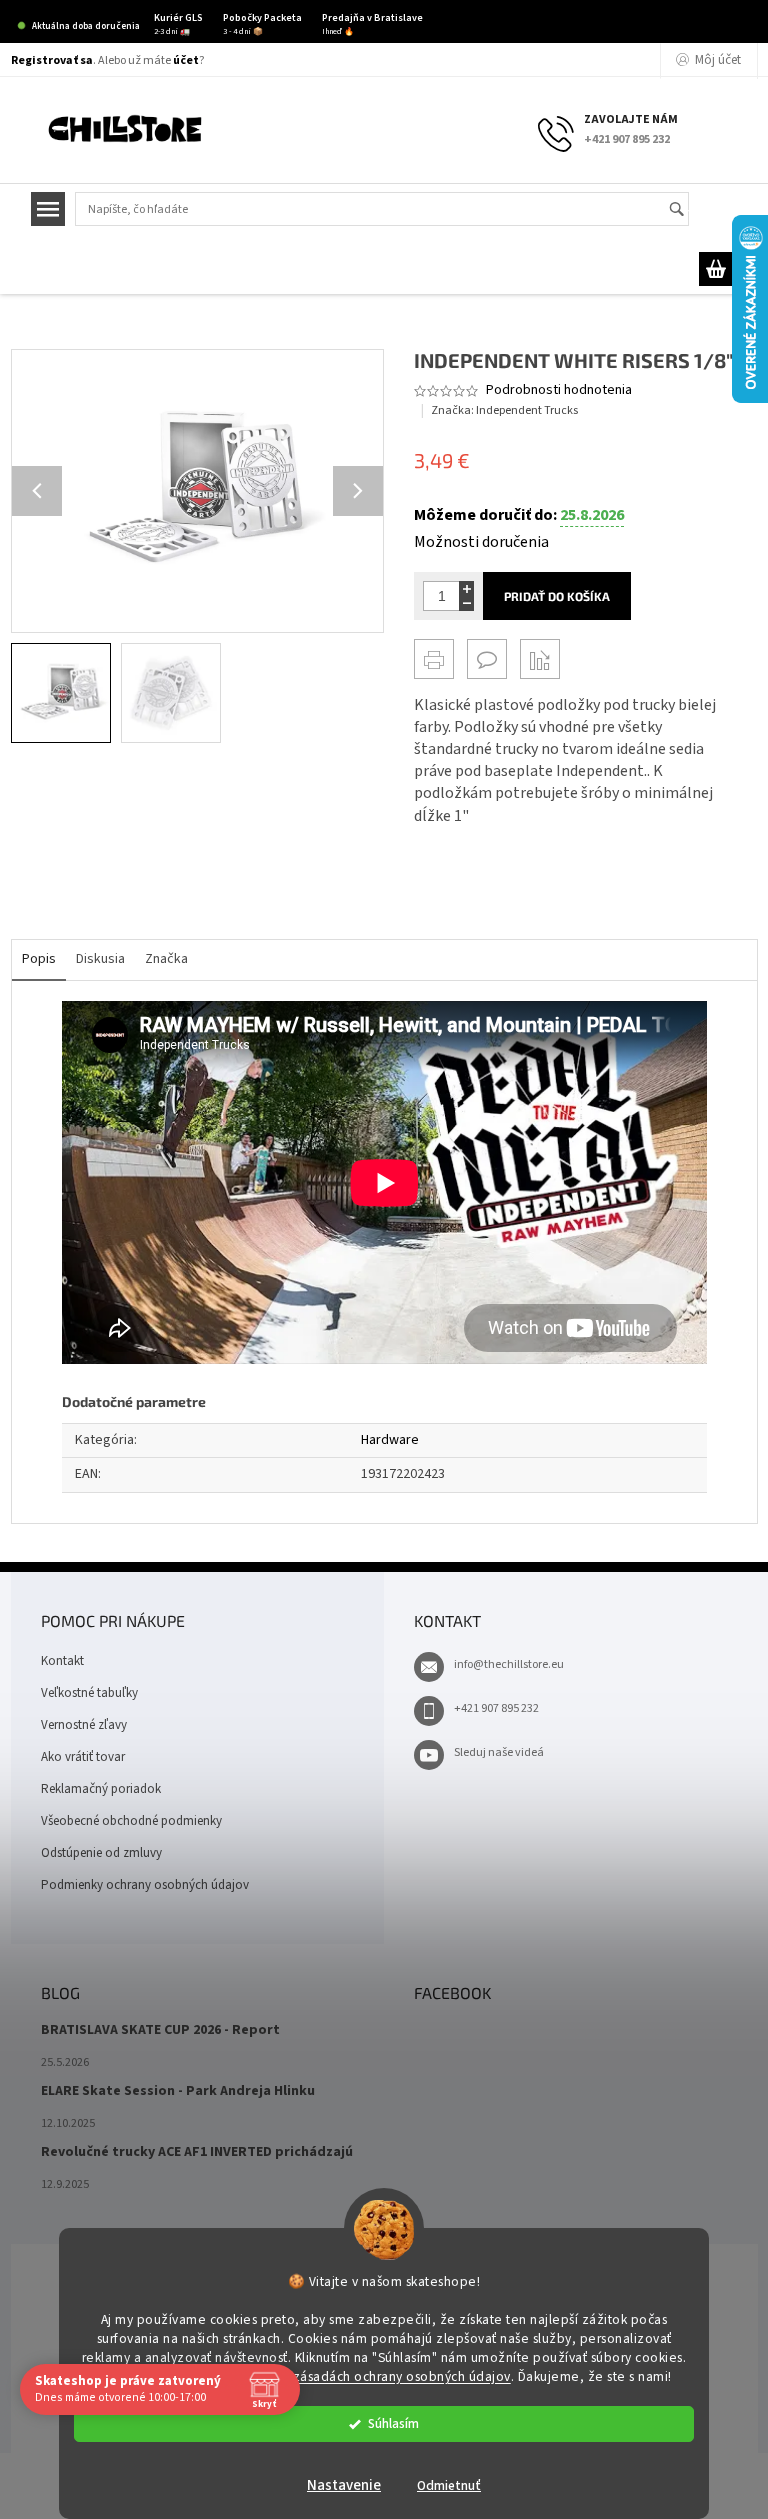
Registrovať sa (52, 60)
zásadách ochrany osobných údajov (402, 2376)
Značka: (504, 410)
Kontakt (62, 1661)
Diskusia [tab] (100, 959)
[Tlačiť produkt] (434, 659)
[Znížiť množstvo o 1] (466, 603)
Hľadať (685, 210)
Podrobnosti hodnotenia (559, 390)
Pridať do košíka (557, 596)
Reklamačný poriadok (101, 1789)
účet (186, 60)
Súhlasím (393, 2423)
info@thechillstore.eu (509, 1664)
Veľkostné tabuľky (89, 1693)
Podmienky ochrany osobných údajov (145, 1885)
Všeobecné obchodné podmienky (131, 1821)
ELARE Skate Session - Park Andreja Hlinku (178, 2091)
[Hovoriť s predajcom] (487, 659)
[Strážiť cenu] (540, 659)
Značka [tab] (166, 959)
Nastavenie (344, 2485)
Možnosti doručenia (481, 542)
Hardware (390, 1440)
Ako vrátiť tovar (83, 1757)
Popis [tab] (39, 959)
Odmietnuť (449, 2485)
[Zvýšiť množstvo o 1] (466, 588)
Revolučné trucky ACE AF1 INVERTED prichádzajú (197, 2152)
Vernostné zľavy (84, 1725)
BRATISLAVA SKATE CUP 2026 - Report (160, 2030)
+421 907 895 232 (496, 1708)
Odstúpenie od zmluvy (101, 1853)
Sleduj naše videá (499, 1752)
